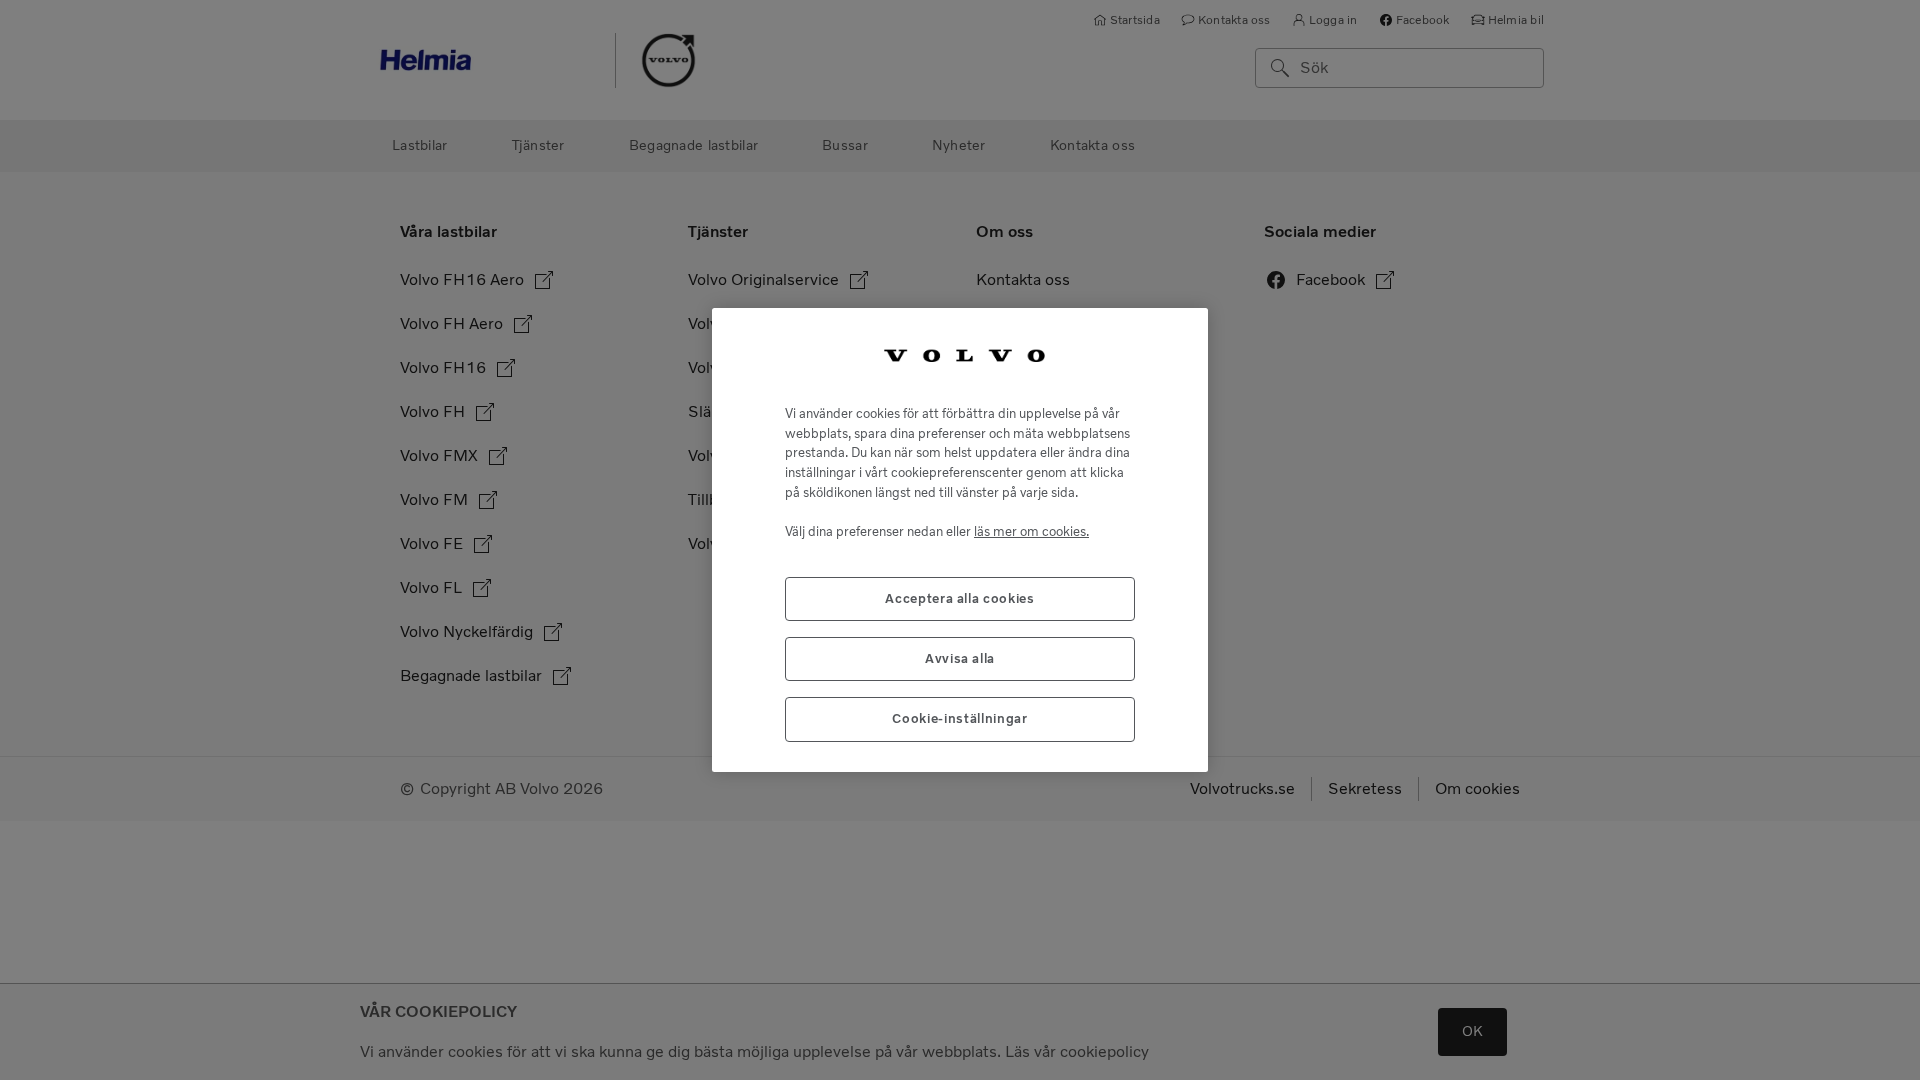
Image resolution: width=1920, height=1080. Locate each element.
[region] (960, 540)
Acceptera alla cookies (959, 598)
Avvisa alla (960, 658)
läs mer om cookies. (1031, 531)
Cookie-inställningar (959, 718)
